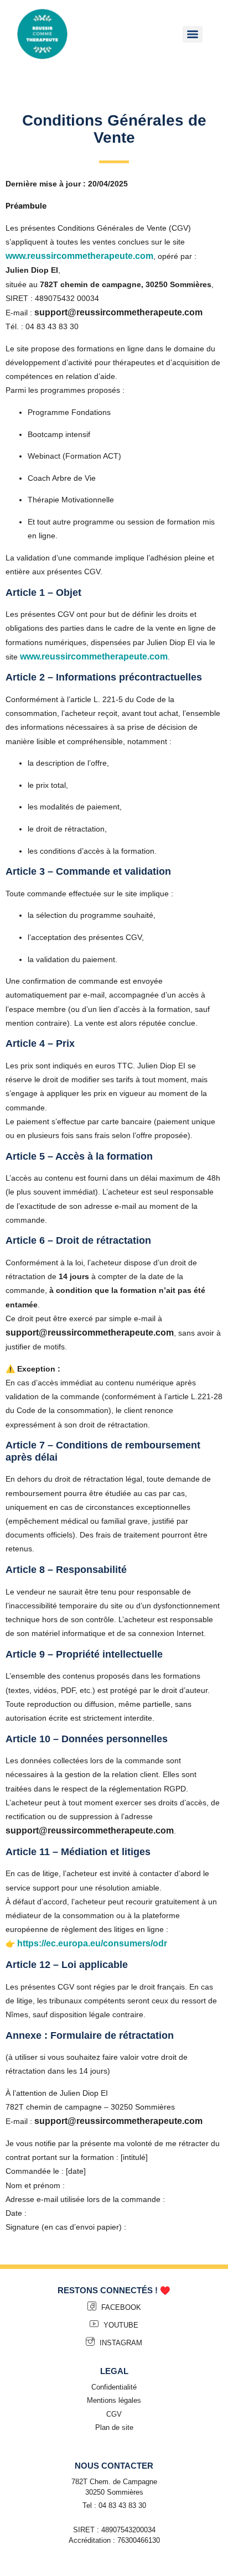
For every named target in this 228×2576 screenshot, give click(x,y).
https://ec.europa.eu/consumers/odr (92, 1943)
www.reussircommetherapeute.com (79, 256)
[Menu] (193, 34)
